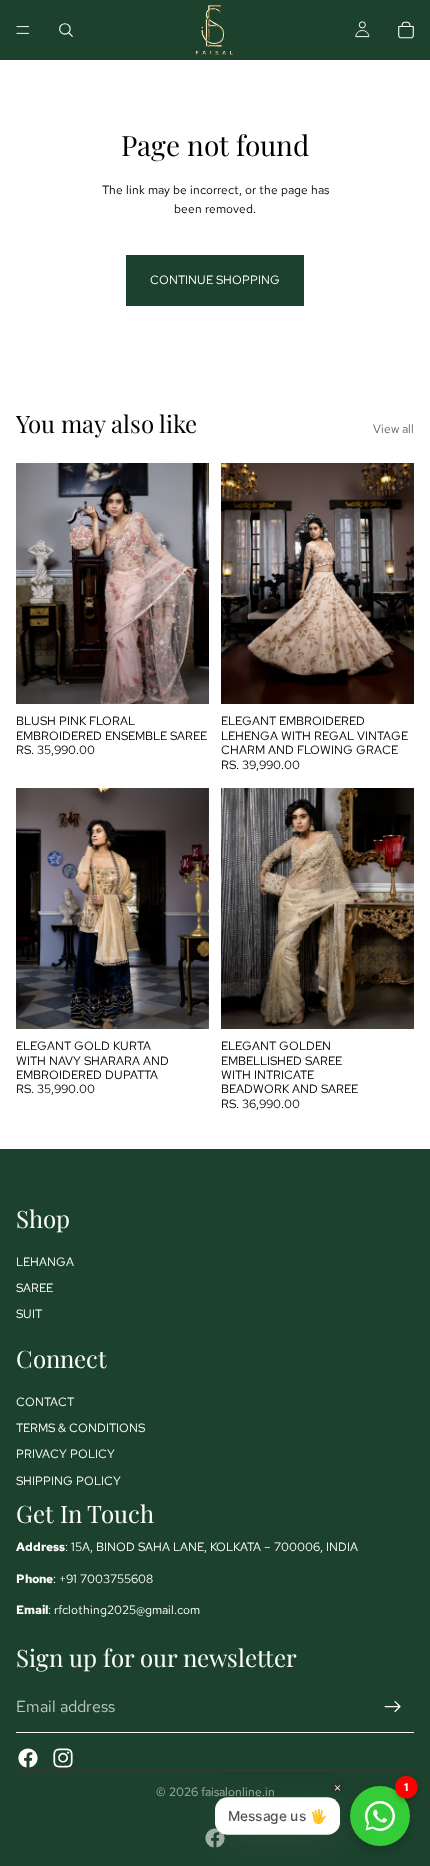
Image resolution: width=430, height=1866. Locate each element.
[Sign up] (393, 1707)
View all (393, 429)
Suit (29, 1314)
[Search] (66, 30)
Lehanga (45, 1262)
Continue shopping (215, 280)
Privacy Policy (65, 1454)
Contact (45, 1402)
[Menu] (23, 30)
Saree (34, 1288)
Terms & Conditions (80, 1428)
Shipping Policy (68, 1481)
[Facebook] (28, 1758)
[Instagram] (63, 1758)
